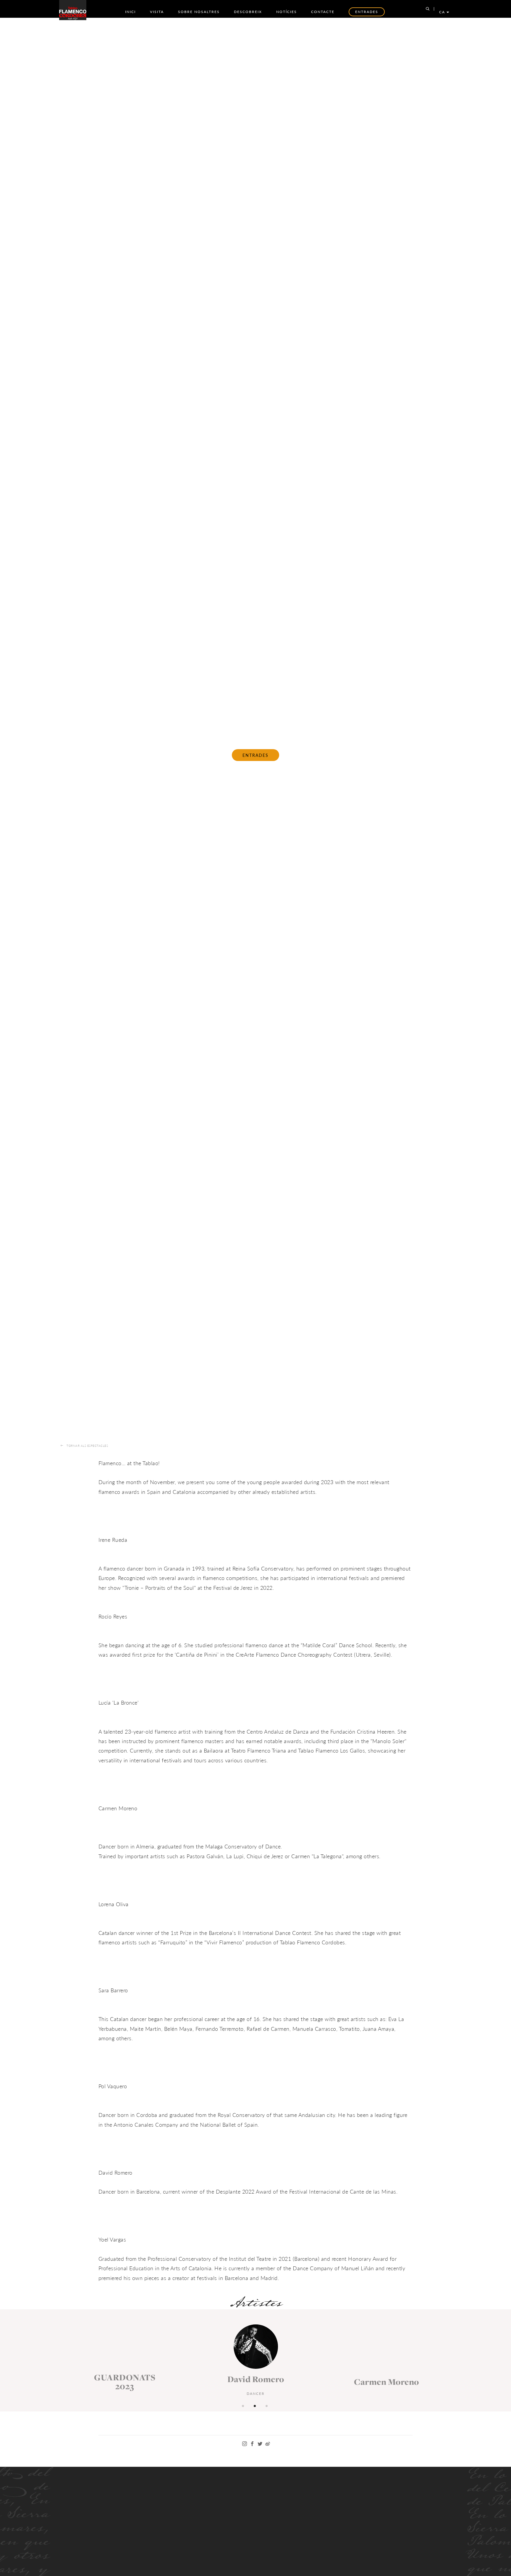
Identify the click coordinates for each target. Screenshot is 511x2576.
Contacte (323, 12)
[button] (244, 2405)
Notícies (287, 12)
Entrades (256, 755)
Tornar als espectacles (87, 1446)
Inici (130, 12)
